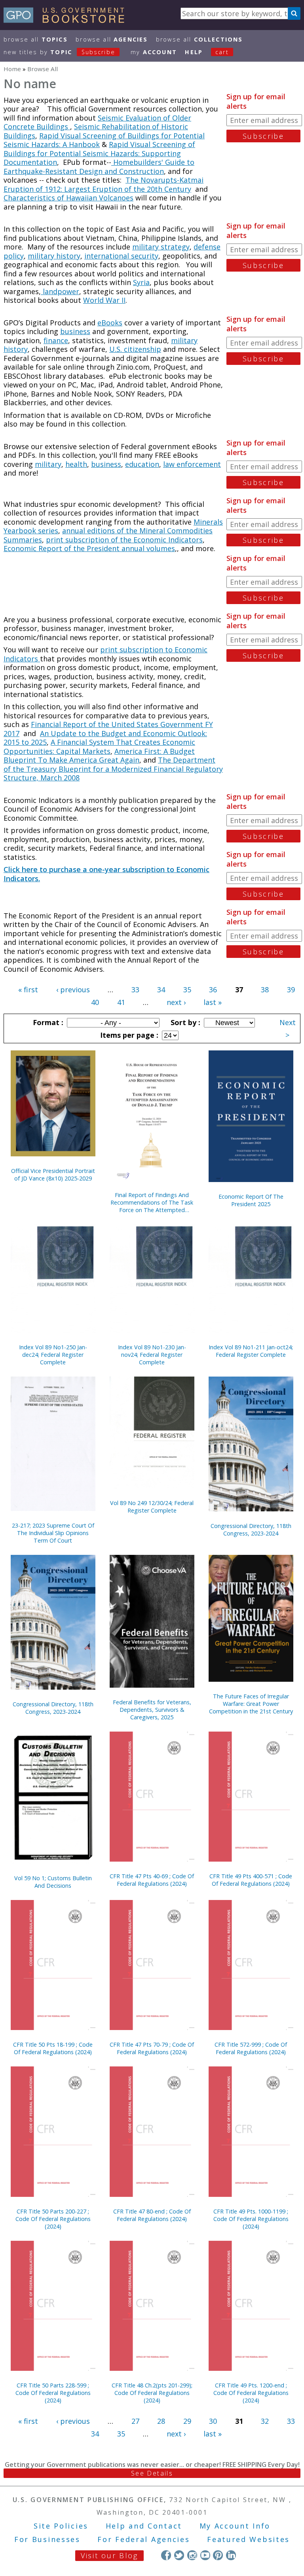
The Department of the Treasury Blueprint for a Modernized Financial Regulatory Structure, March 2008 (113, 769)
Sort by (184, 1022)
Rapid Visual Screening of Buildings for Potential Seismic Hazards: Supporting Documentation (99, 153)
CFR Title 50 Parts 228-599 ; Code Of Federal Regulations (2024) (53, 2393)
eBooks (110, 323)
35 (187, 990)
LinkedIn (231, 2555)
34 (161, 990)
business (75, 331)
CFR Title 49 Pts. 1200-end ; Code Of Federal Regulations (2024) (251, 2393)
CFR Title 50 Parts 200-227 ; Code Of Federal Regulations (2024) (53, 2219)
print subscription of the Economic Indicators (124, 540)
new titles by (59, 52)
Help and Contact (144, 2526)
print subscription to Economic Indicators (105, 654)
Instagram (192, 2555)
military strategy (161, 247)
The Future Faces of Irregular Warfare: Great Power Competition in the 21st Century (251, 1704)
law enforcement (192, 464)
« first (28, 990)
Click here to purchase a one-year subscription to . (106, 874)
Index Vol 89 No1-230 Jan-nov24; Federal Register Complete (152, 1355)
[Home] (67, 20)
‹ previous (73, 990)
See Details (152, 2473)
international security (121, 256)
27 (135, 2421)
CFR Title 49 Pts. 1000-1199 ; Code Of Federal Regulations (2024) (251, 2219)
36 (213, 990)
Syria (141, 282)
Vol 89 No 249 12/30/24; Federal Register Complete (152, 1507)
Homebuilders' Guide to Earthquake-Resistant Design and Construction (99, 167)
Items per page (128, 1035)
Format (47, 1022)
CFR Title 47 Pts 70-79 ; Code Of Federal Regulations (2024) (152, 2048)
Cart (222, 52)
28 (161, 2421)
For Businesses (47, 2539)
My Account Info (235, 2526)
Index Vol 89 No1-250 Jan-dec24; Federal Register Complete (53, 1355)
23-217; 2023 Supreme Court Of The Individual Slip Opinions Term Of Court (53, 1533)
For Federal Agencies (143, 2539)
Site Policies (61, 2526)
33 (135, 990)
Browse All (36, 39)
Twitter (179, 2555)
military (48, 464)
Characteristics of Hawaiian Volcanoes (68, 198)
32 (265, 2421)
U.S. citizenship (135, 349)
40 (95, 1002)
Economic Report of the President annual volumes (89, 548)
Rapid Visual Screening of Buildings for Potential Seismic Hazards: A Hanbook (104, 140)
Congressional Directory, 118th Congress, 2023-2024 (251, 1530)
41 (121, 1002)
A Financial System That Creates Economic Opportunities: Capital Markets (99, 747)
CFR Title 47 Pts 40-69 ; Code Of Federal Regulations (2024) (152, 1880)
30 (213, 2421)
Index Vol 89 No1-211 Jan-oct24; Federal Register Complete (251, 1351)
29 (187, 2421)
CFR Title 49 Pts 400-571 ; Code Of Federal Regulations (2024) (251, 1880)
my (154, 52)
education (142, 464)
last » (213, 1002)
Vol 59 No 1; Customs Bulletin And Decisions (53, 1882)
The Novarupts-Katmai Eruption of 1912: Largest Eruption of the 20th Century (104, 184)
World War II (104, 300)
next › (176, 1002)
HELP (194, 52)
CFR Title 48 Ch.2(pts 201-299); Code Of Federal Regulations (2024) (152, 2393)
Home (12, 69)
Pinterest (218, 2555)
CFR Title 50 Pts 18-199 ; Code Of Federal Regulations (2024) (53, 2048)
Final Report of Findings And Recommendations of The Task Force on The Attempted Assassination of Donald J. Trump (152, 1202)
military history (54, 256)
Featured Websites (248, 2539)
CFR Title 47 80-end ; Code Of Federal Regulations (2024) (152, 2215)
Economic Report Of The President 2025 (251, 1200)
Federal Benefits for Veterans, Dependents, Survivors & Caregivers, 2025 (152, 1710)
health (76, 464)
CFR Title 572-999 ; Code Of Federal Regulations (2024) (251, 2048)
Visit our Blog (109, 2555)
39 (291, 990)
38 (265, 990)
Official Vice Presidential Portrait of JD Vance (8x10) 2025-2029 (53, 1175)
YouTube (205, 2555)
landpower (60, 291)
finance (56, 340)
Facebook (166, 2555)
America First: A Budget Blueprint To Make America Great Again (99, 756)
